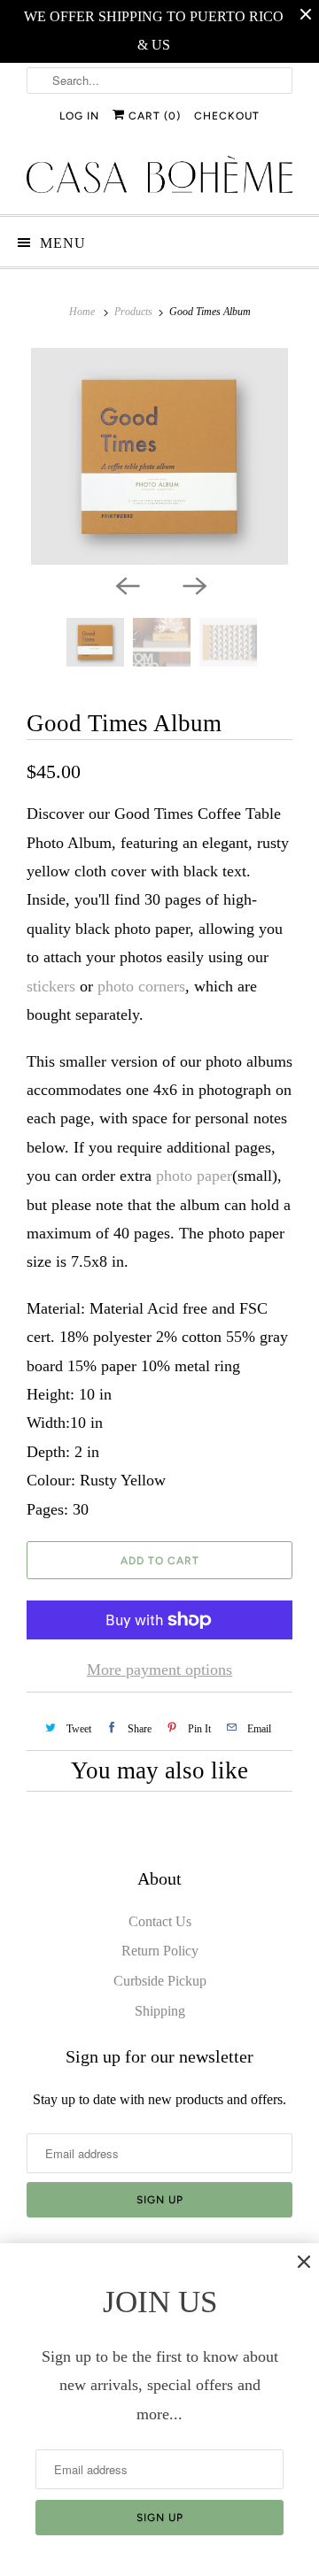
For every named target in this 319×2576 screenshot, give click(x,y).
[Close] (304, 2262)
